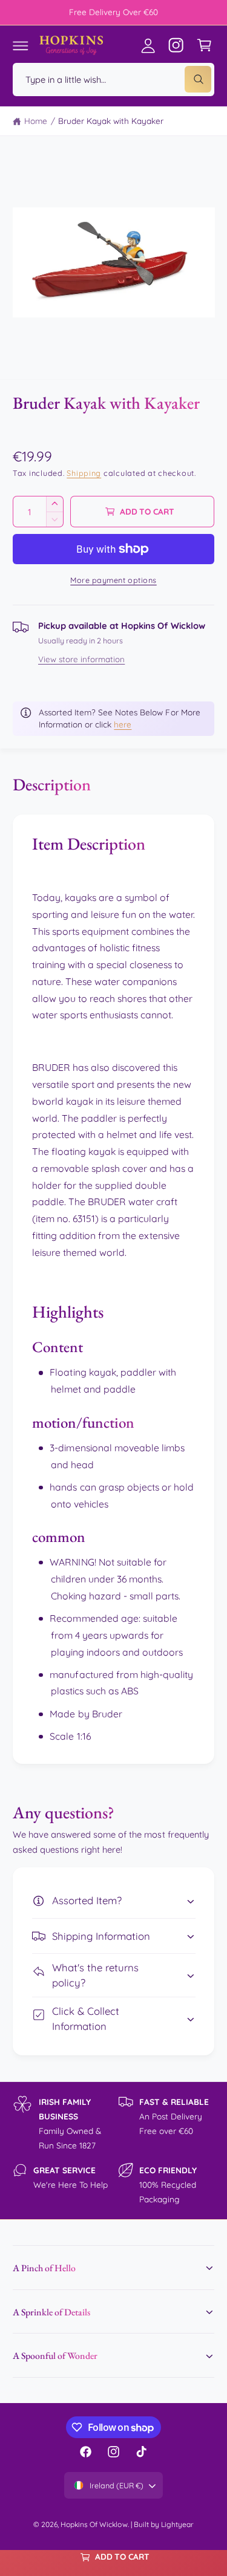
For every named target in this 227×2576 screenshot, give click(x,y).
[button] (21, 45)
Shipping (84, 473)
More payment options (113, 580)
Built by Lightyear (164, 2524)
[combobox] (113, 80)
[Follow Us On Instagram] (176, 45)
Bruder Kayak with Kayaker (111, 121)
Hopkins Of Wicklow (94, 2524)
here (123, 724)
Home (36, 121)
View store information (81, 659)
